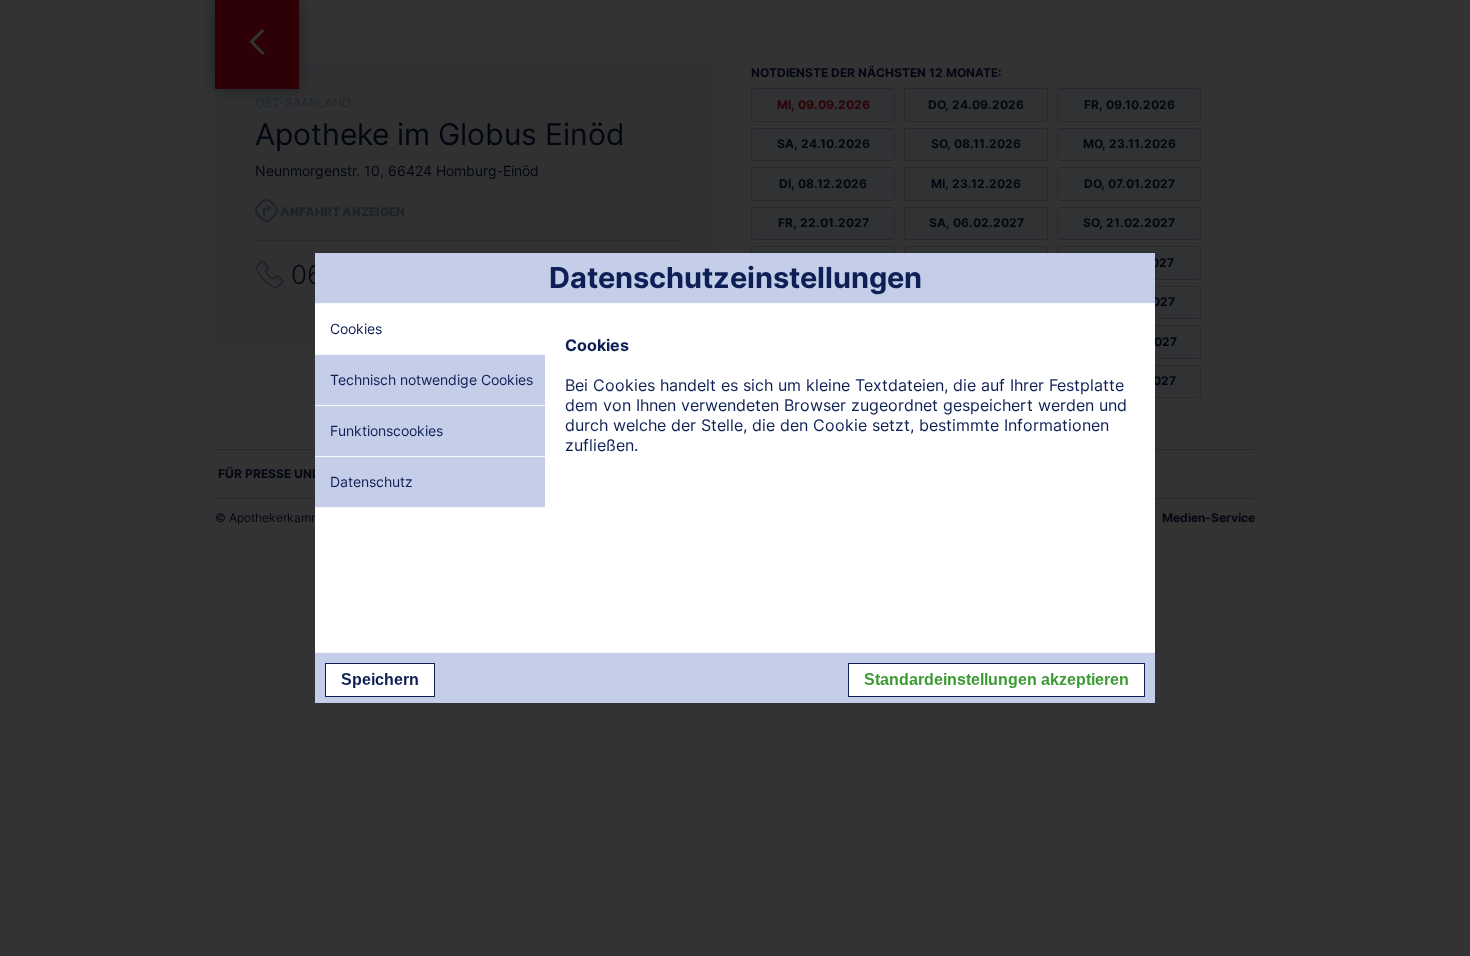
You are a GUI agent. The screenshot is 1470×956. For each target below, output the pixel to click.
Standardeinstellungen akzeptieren (996, 679)
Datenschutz (371, 481)
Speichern (380, 679)
